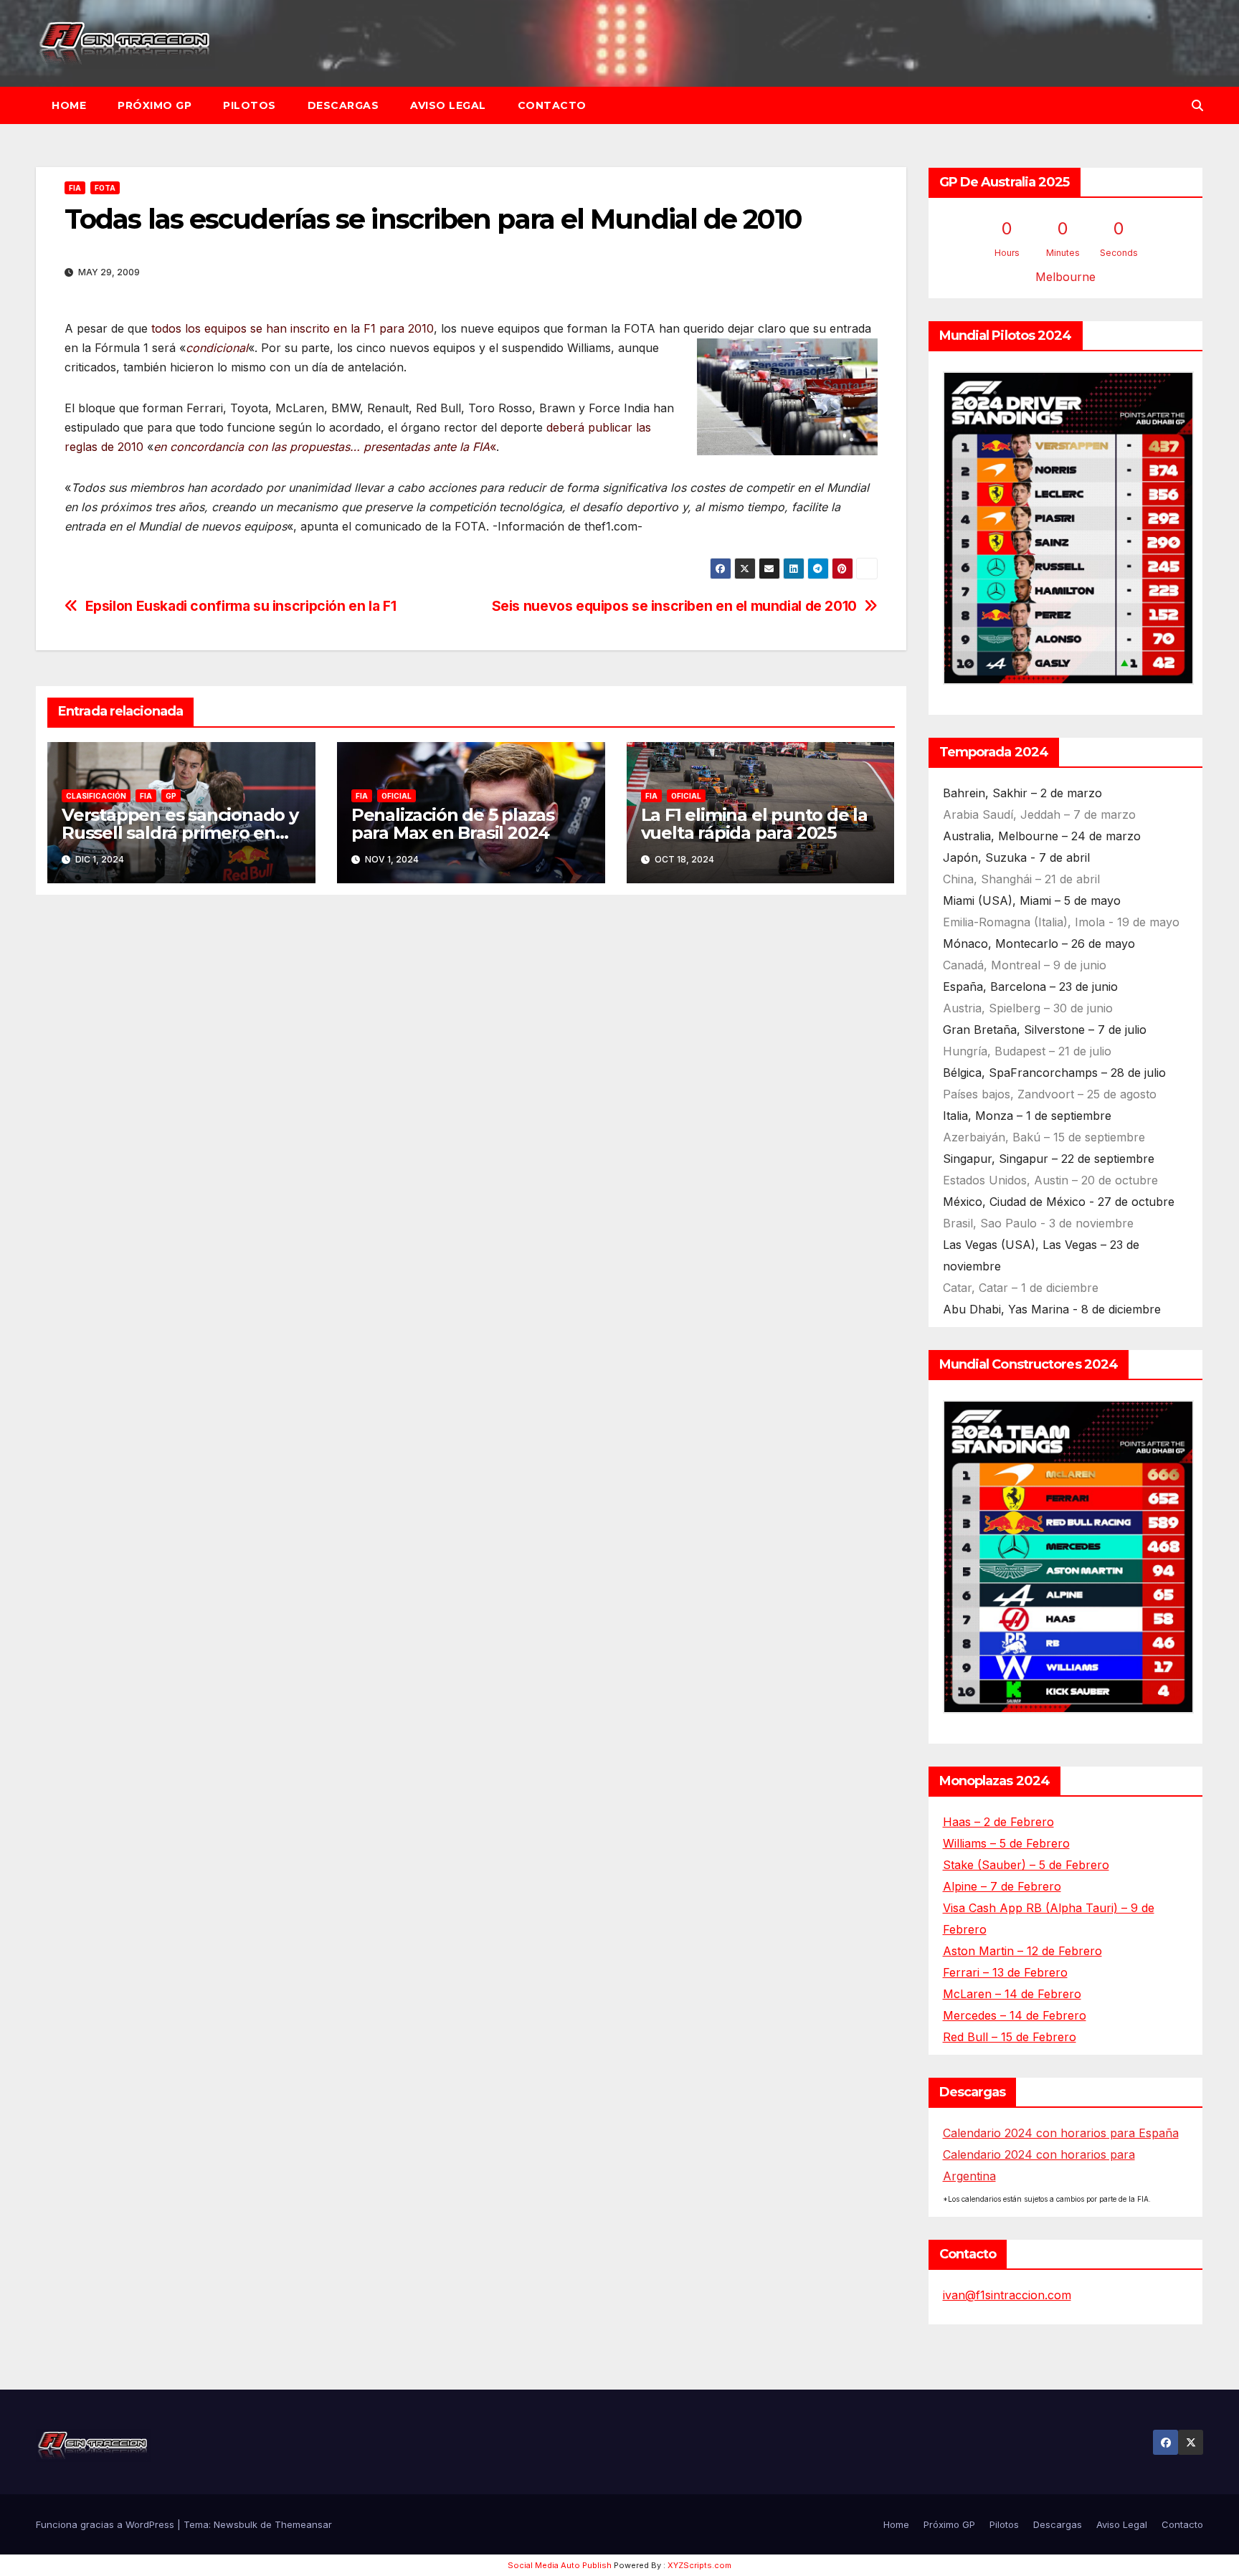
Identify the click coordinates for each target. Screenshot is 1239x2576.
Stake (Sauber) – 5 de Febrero (1026, 1865)
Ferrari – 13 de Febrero (1005, 1972)
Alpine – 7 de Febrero (1002, 1886)
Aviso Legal (448, 105)
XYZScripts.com (699, 2565)
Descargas (343, 105)
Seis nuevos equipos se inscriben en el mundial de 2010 (674, 606)
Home (69, 105)
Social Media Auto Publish (560, 2565)
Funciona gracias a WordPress (106, 2524)
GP (171, 796)
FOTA (105, 188)
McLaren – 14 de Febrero (1012, 1994)
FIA (75, 188)
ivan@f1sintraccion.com (1007, 2295)
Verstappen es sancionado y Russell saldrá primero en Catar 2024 (180, 833)
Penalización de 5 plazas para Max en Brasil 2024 (453, 824)
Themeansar (303, 2524)
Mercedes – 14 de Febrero (1015, 2015)
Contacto (552, 105)
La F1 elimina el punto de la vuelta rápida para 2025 (754, 824)
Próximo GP (155, 105)
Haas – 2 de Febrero (998, 1822)
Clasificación (96, 796)
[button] (1197, 105)
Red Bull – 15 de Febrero (1010, 2037)
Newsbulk (236, 2524)
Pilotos (250, 105)
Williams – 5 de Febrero (1006, 1843)
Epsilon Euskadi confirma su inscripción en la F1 (241, 606)
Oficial (397, 796)
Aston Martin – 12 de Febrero (1022, 1951)
